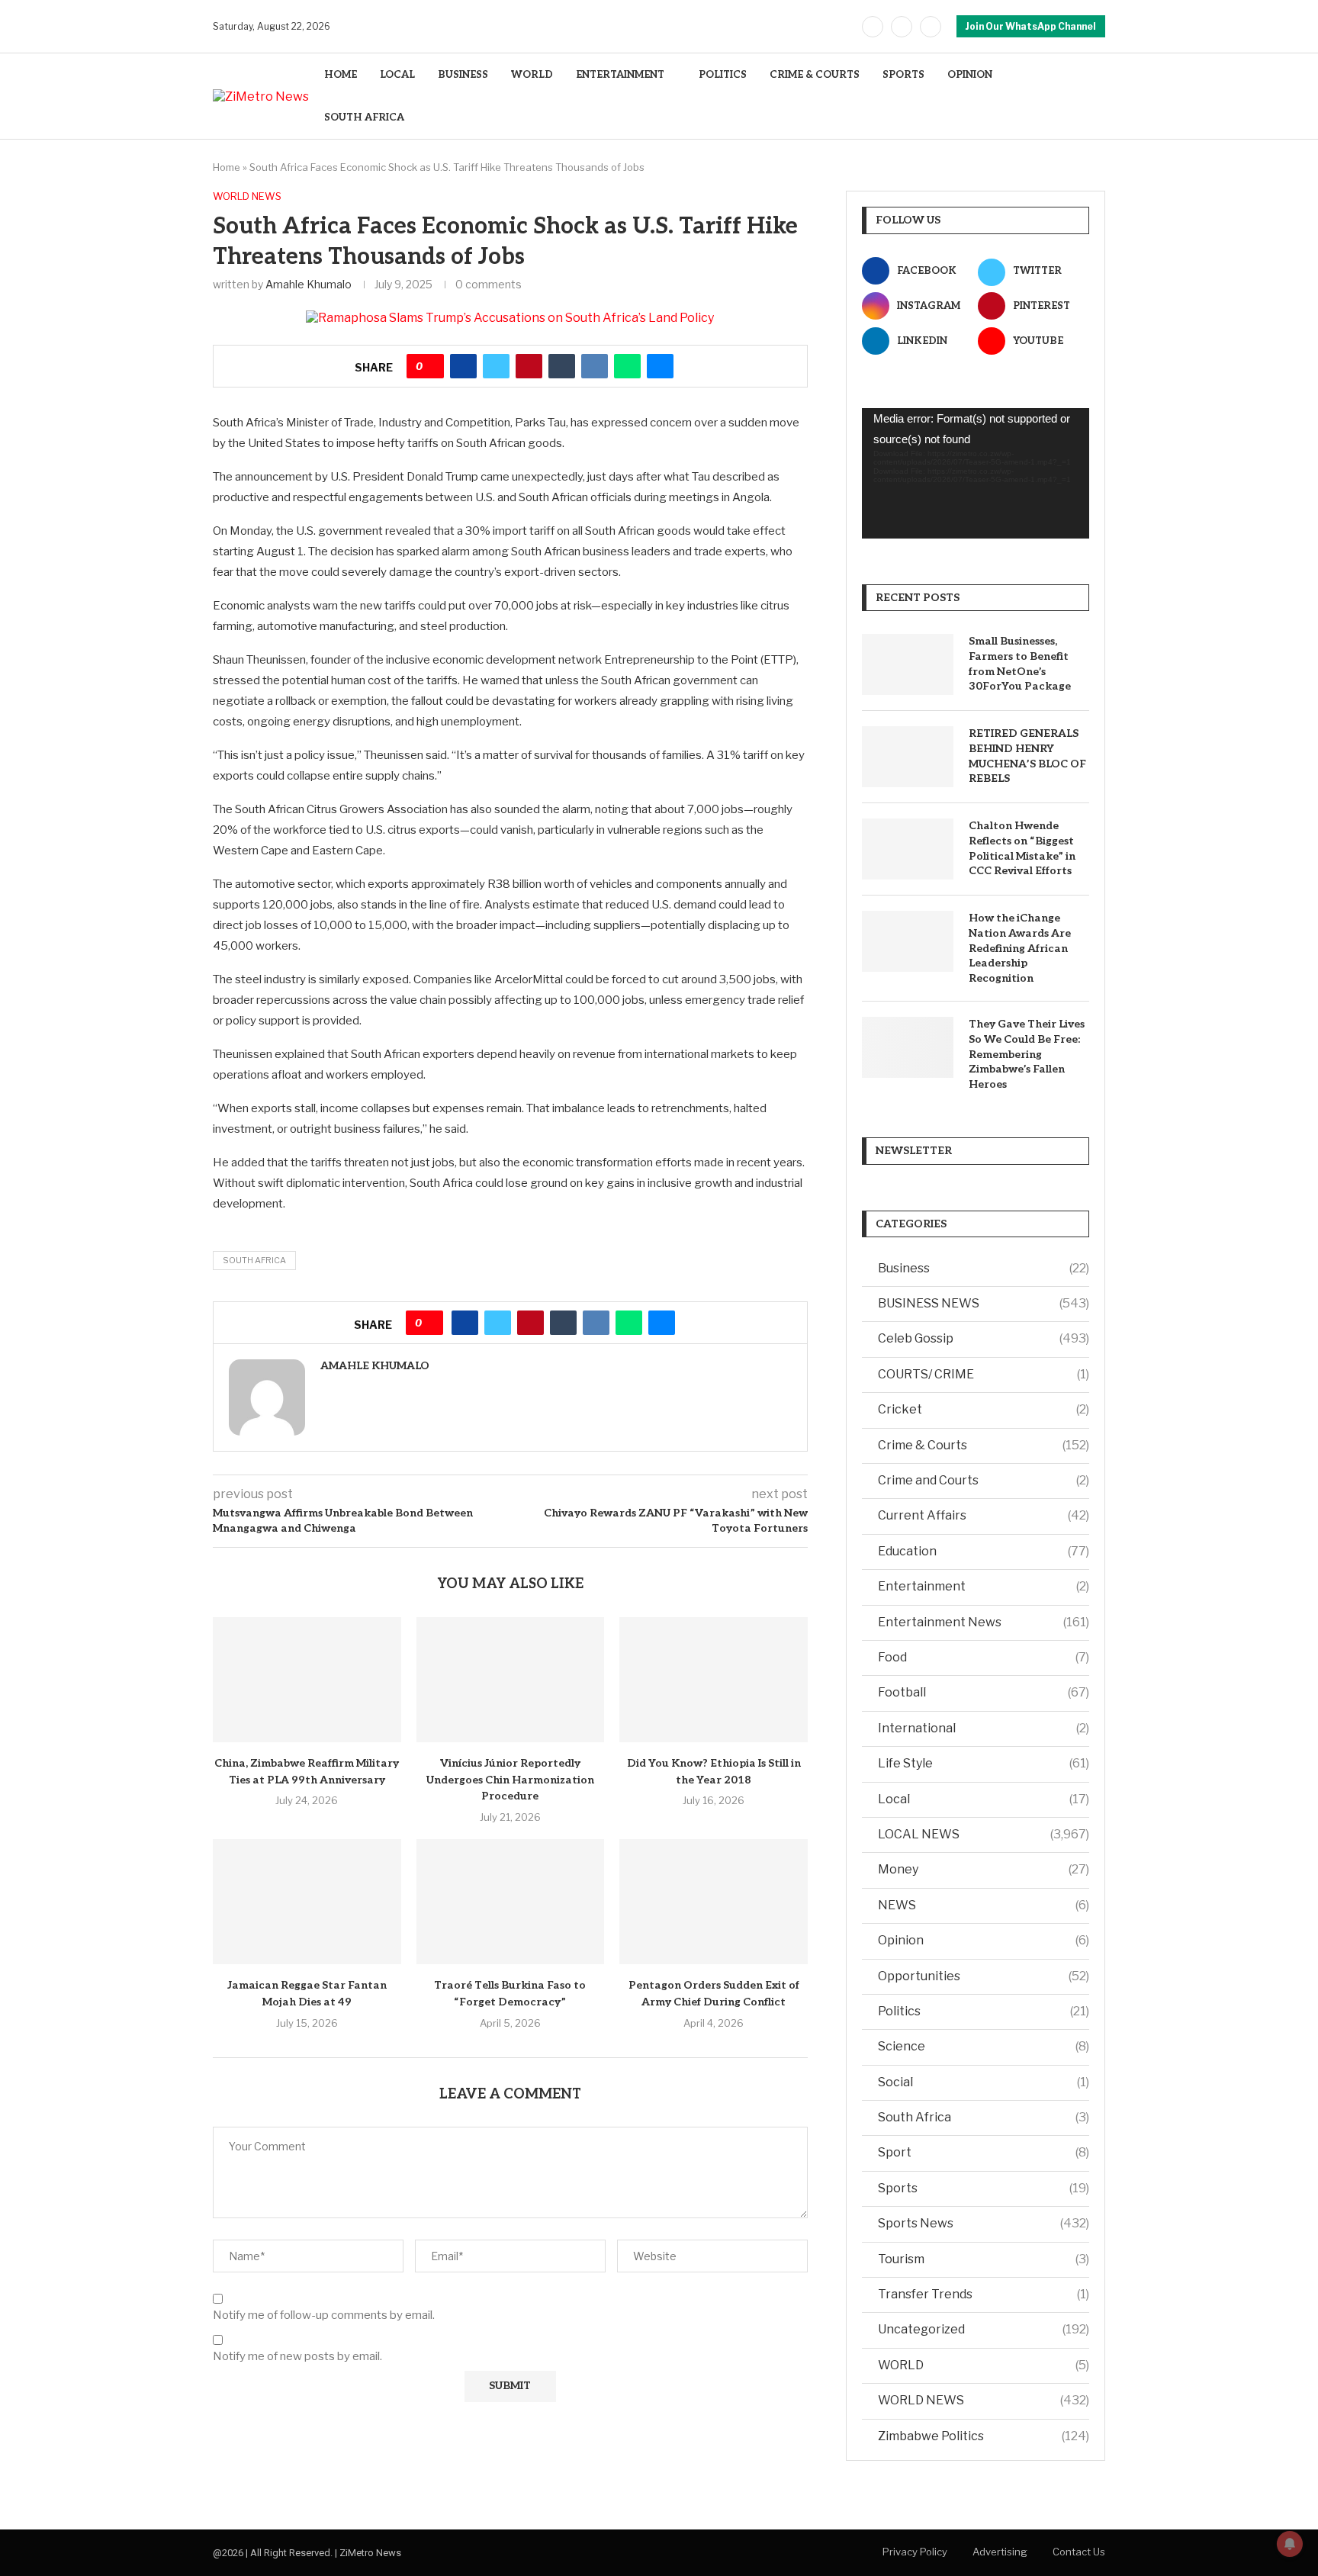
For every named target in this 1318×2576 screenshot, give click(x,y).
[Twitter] (902, 27)
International (984, 1728)
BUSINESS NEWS (984, 1303)
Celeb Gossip (984, 1338)
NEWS (984, 1905)
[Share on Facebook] (463, 366)
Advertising (1000, 2552)
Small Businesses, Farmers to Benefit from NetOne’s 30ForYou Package (1020, 664)
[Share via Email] (660, 366)
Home (227, 167)
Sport (984, 2152)
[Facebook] (873, 27)
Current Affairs (984, 1515)
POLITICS (723, 75)
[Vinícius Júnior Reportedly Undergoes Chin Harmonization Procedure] (511, 1680)
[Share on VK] (595, 366)
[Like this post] (431, 366)
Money (984, 1869)
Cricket (984, 1409)
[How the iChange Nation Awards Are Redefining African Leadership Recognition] (908, 941)
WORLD (532, 75)
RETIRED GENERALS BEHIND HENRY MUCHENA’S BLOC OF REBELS (1027, 756)
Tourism (984, 2259)
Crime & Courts (984, 1445)
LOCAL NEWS (984, 1834)
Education (984, 1551)
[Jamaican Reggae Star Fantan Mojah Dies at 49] (307, 1902)
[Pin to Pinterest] (529, 366)
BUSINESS (463, 75)
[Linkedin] (931, 27)
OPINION (970, 75)
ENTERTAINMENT (620, 75)
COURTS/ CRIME (984, 1374)
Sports (984, 2188)
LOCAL (397, 75)
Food (984, 1657)
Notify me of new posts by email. (297, 2356)
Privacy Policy (915, 2552)
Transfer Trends (984, 2294)
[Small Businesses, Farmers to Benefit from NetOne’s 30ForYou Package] (908, 664)
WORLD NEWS (984, 2400)
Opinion (984, 1940)
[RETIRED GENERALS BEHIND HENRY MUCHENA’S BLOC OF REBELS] (908, 757)
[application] (976, 474)
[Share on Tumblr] (562, 366)
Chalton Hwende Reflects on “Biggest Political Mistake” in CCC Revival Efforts (1022, 848)
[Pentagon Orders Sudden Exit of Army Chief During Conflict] (714, 1902)
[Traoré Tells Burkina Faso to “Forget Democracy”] (511, 1902)
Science (984, 2046)
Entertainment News (984, 1622)
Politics (984, 2011)
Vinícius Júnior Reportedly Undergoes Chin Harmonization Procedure (510, 1780)
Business (984, 1268)
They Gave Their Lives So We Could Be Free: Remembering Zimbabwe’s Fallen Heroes (1027, 1054)
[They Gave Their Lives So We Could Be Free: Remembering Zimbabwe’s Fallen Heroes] (908, 1047)
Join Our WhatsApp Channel (1031, 26)
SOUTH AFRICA (364, 117)
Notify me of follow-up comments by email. (324, 2315)
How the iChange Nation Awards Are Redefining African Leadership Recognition (1020, 948)
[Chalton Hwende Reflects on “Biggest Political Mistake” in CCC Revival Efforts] (908, 849)
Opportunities (984, 1976)
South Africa (254, 1260)
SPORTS (903, 75)
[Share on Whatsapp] (627, 366)
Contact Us (1079, 2552)
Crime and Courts (984, 1480)
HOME (341, 75)
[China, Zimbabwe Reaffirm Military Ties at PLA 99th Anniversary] (307, 1680)
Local (984, 1799)
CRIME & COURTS (815, 75)
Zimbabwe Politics (984, 2436)
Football (984, 1692)
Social (984, 2082)
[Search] (1098, 96)
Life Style (984, 1763)
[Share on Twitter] (496, 366)
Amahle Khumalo (309, 284)
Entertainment (984, 1586)
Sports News (984, 2223)
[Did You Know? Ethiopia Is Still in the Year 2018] (714, 1680)
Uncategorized (984, 2329)
